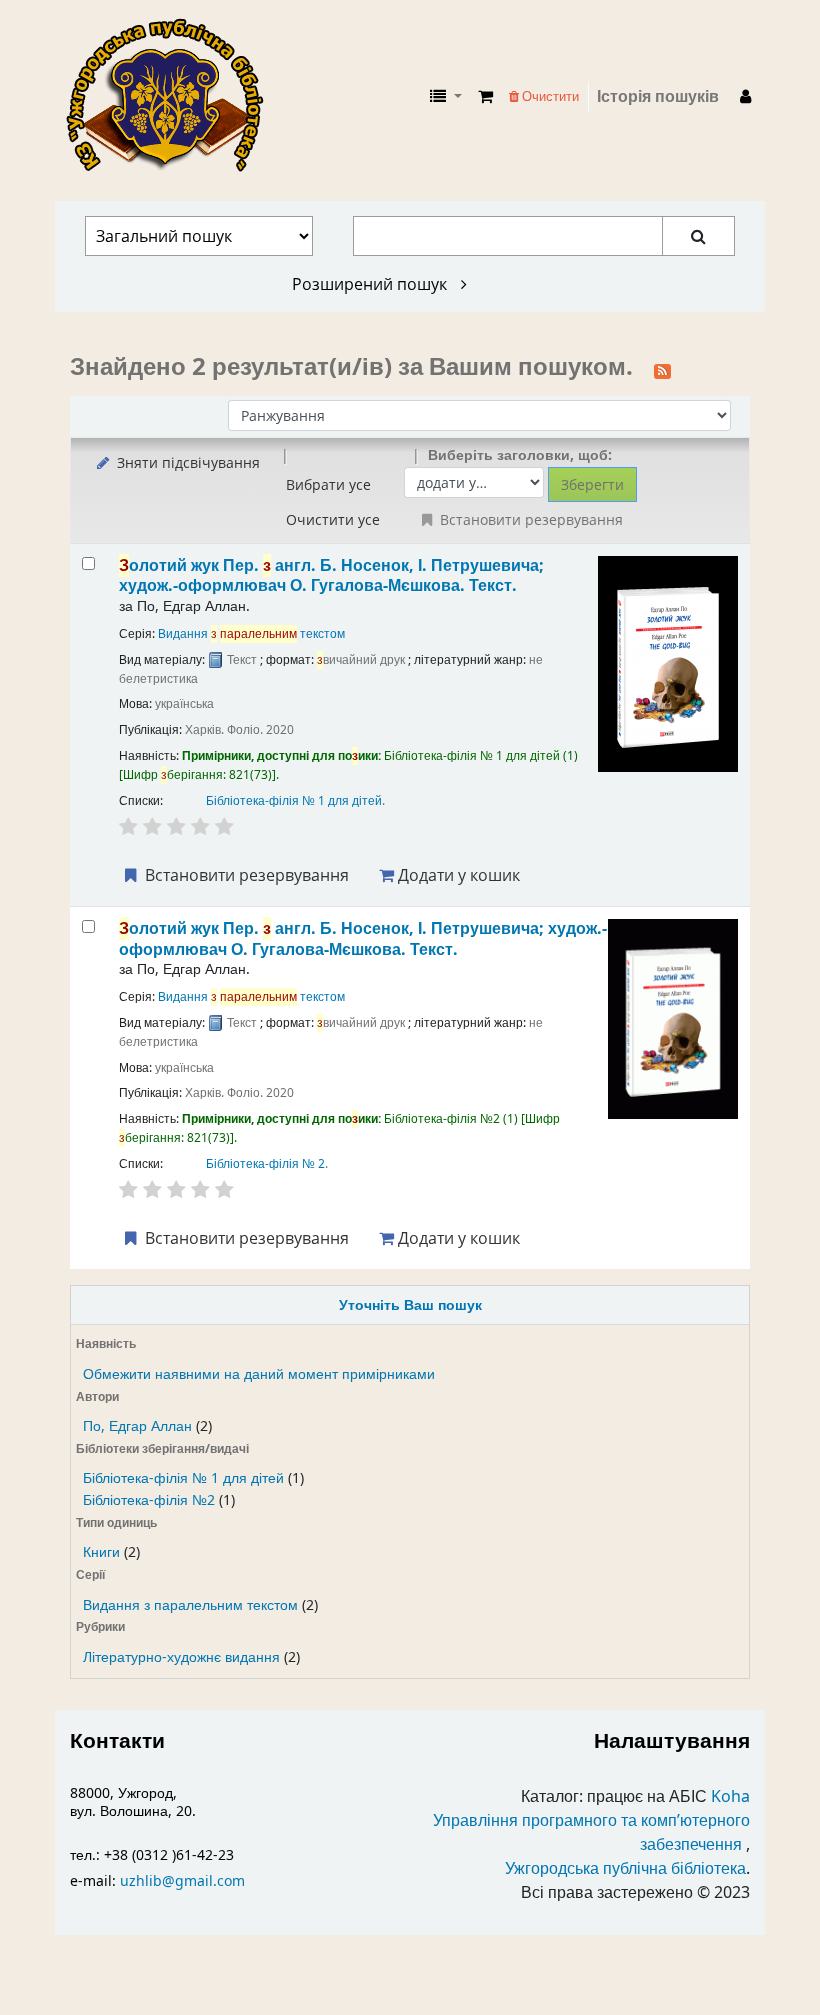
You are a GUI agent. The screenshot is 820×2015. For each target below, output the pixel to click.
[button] (485, 97)
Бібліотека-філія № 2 (265, 1164)
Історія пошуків (658, 97)
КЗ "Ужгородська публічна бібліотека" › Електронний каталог (173, 97)
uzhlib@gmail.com (182, 1881)
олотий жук (331, 575)
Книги (101, 1552)
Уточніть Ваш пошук (410, 1305)
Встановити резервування (245, 875)
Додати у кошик (457, 875)
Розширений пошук (371, 284)
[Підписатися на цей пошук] (662, 369)
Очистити (549, 96)
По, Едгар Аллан (137, 1426)
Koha (730, 1797)
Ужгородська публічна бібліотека (625, 1869)
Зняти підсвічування (186, 462)
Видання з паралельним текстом (190, 1605)
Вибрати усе (328, 484)
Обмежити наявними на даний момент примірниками (259, 1374)
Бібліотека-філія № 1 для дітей (183, 1478)
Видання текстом (251, 634)
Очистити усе (333, 519)
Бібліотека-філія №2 (149, 1500)
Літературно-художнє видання (181, 1657)
